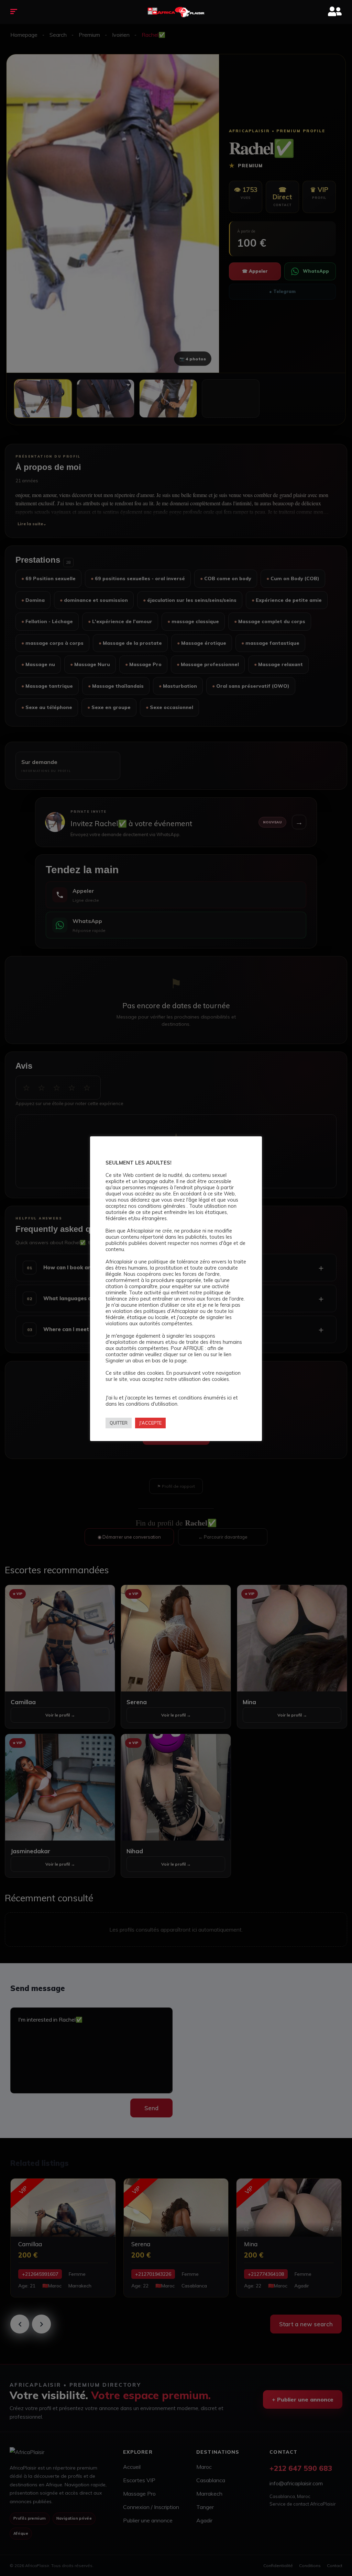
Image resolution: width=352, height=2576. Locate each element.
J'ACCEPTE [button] (150, 1423)
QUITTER (119, 1423)
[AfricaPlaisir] (176, 12)
